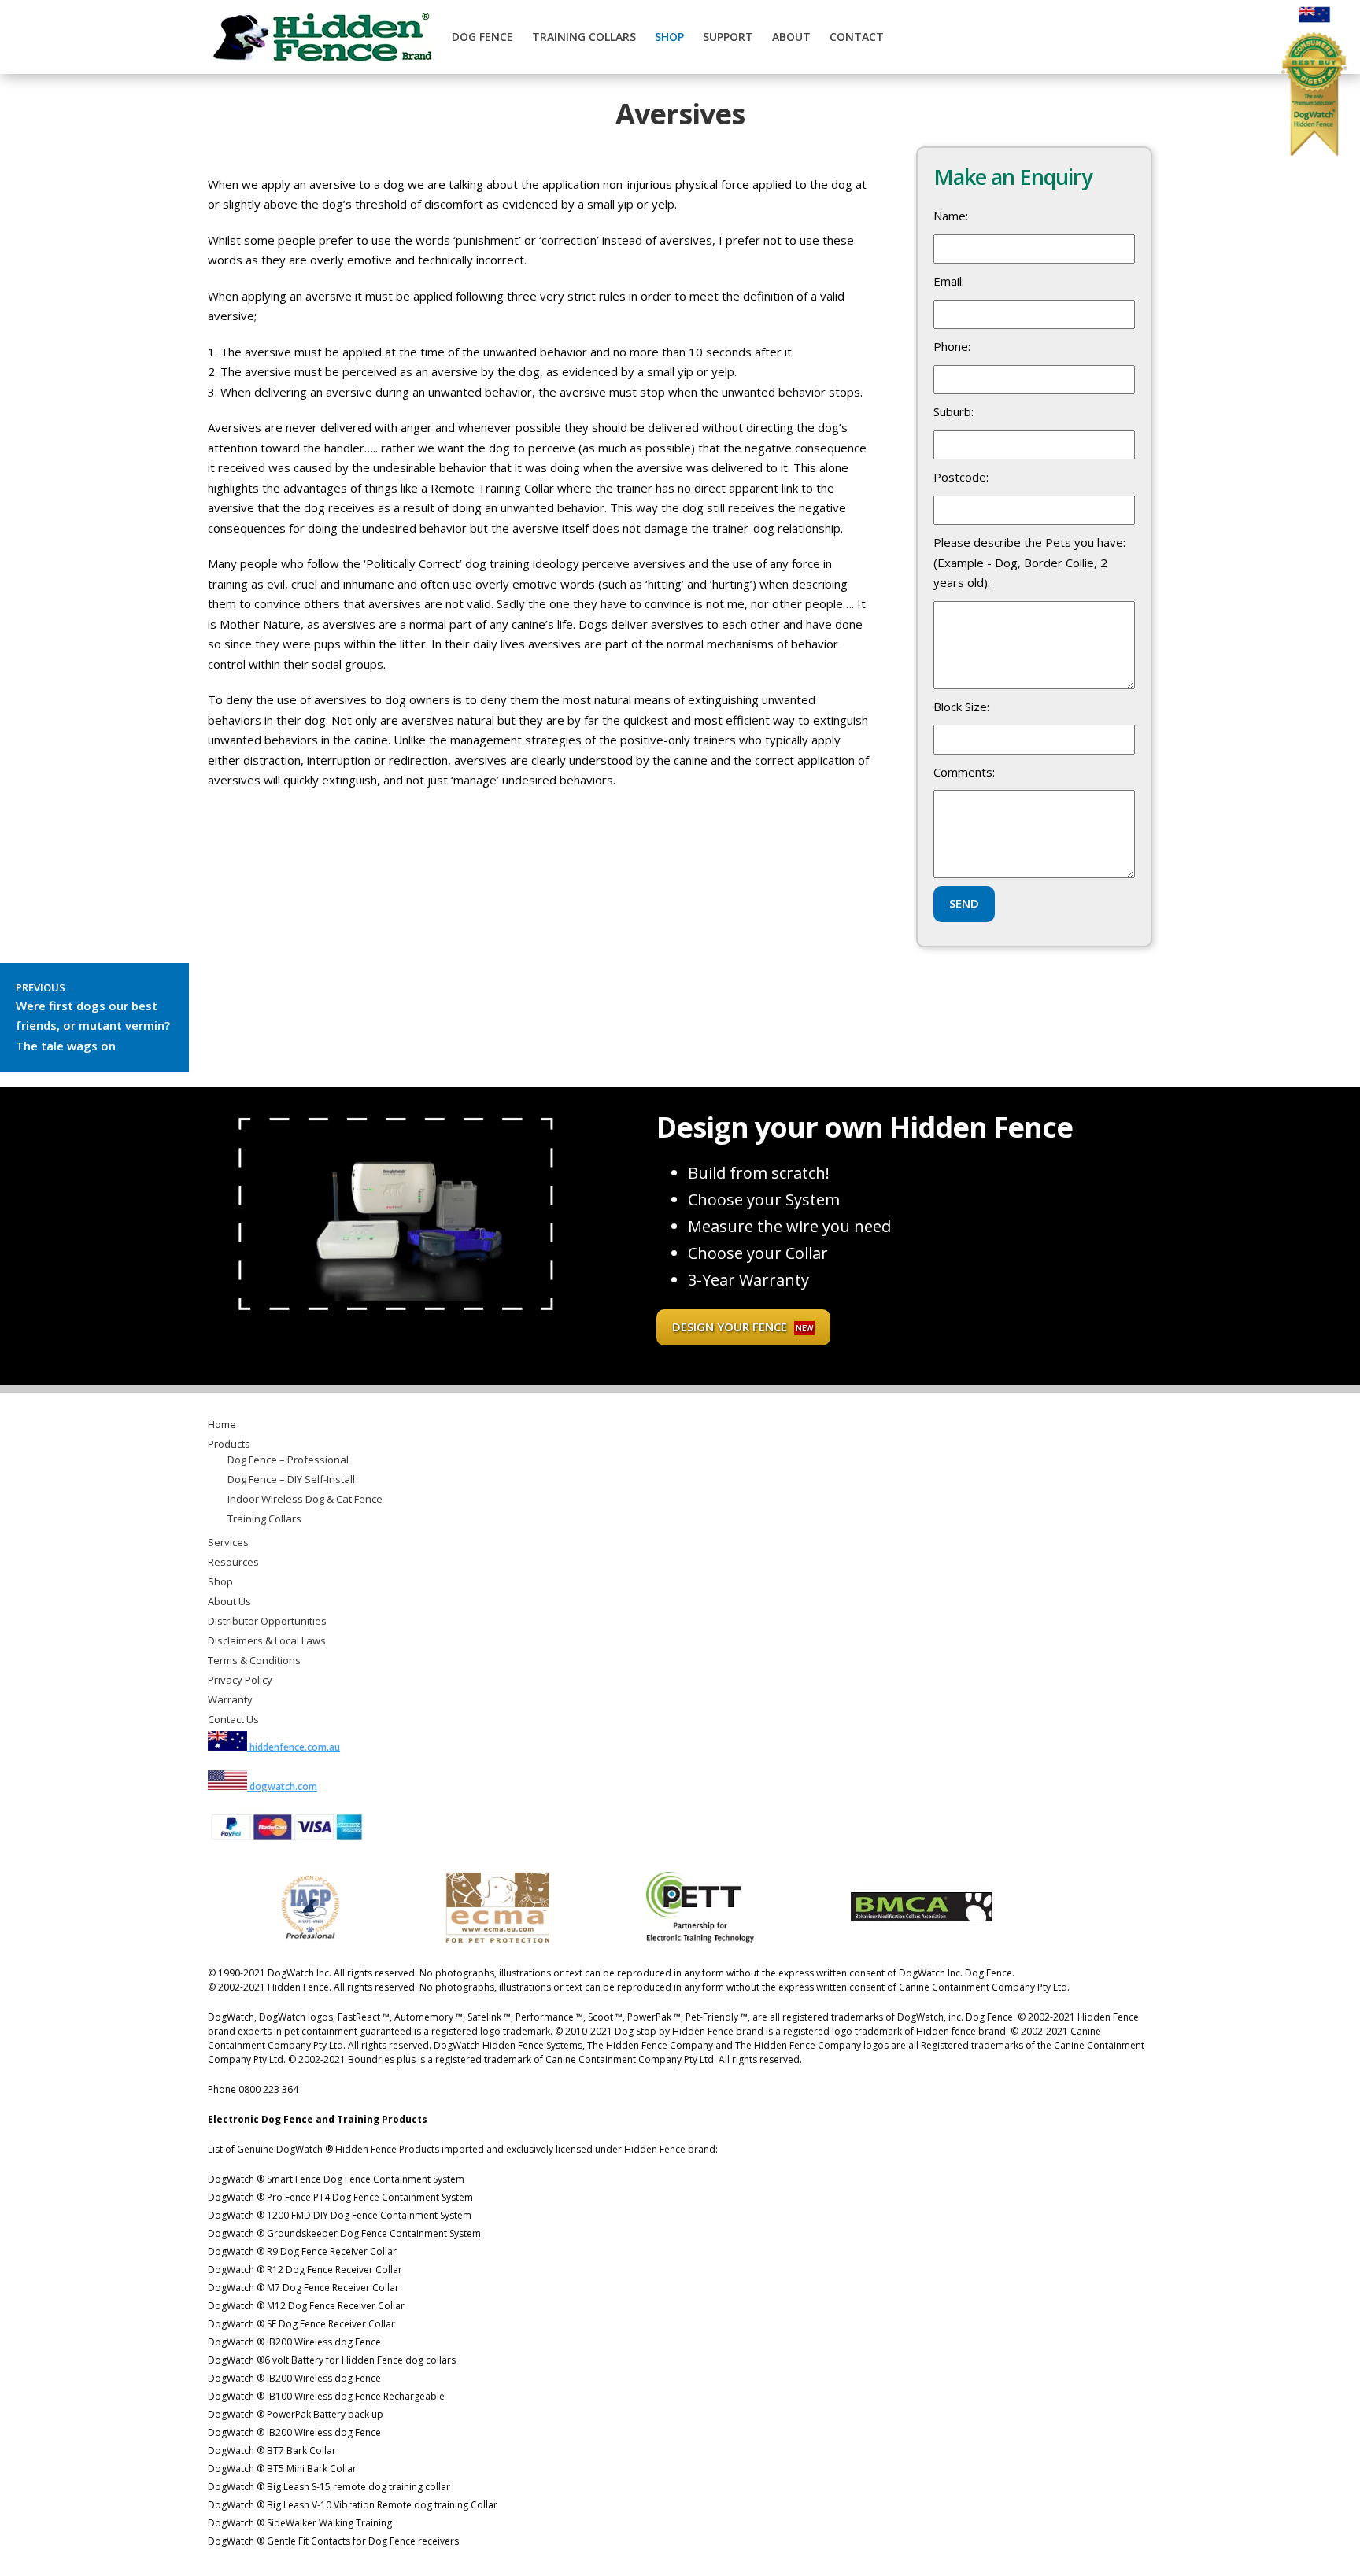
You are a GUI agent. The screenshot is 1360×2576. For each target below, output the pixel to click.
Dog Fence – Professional (288, 1460)
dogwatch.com (282, 1786)
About (791, 37)
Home (222, 1424)
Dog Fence (482, 37)
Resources (233, 1562)
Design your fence (743, 1327)
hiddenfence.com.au (294, 1747)
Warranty (230, 1699)
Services (228, 1542)
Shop (669, 37)
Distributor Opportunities (267, 1621)
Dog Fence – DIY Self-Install (291, 1479)
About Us (229, 1601)
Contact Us (233, 1719)
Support (728, 37)
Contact (857, 37)
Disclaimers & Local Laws (267, 1640)
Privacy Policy (240, 1680)
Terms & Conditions (254, 1660)
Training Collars (584, 37)
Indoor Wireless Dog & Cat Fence (305, 1499)
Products (229, 1444)
